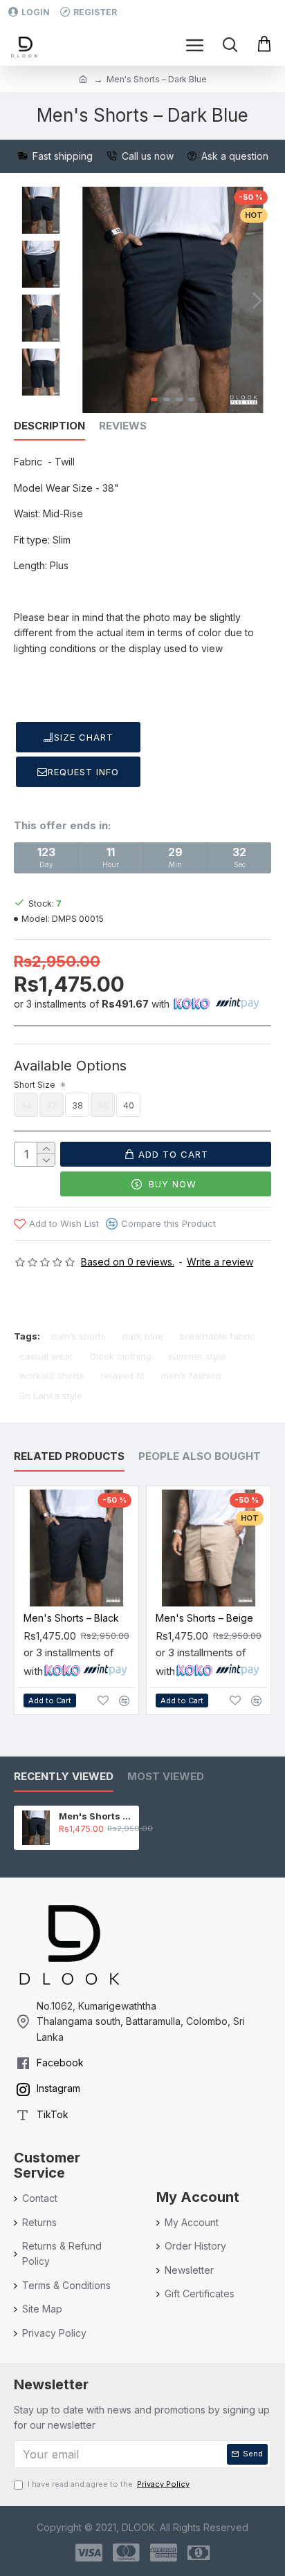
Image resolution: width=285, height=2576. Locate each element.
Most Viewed (166, 1777)
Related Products (69, 1456)
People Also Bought (200, 1456)
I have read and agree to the (109, 2484)
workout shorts (52, 1375)
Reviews (123, 426)
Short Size (36, 1085)
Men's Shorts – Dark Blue (96, 1816)
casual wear (46, 1356)
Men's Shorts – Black (71, 1618)
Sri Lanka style (51, 1396)
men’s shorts (79, 1336)
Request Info (83, 772)
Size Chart (84, 737)
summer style (197, 1356)
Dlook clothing (121, 1356)
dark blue (143, 1336)
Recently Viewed (64, 1777)
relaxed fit (123, 1375)
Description (49, 426)
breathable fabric (218, 1336)
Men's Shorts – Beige (204, 1618)
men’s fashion (191, 1375)
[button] (89, 300)
